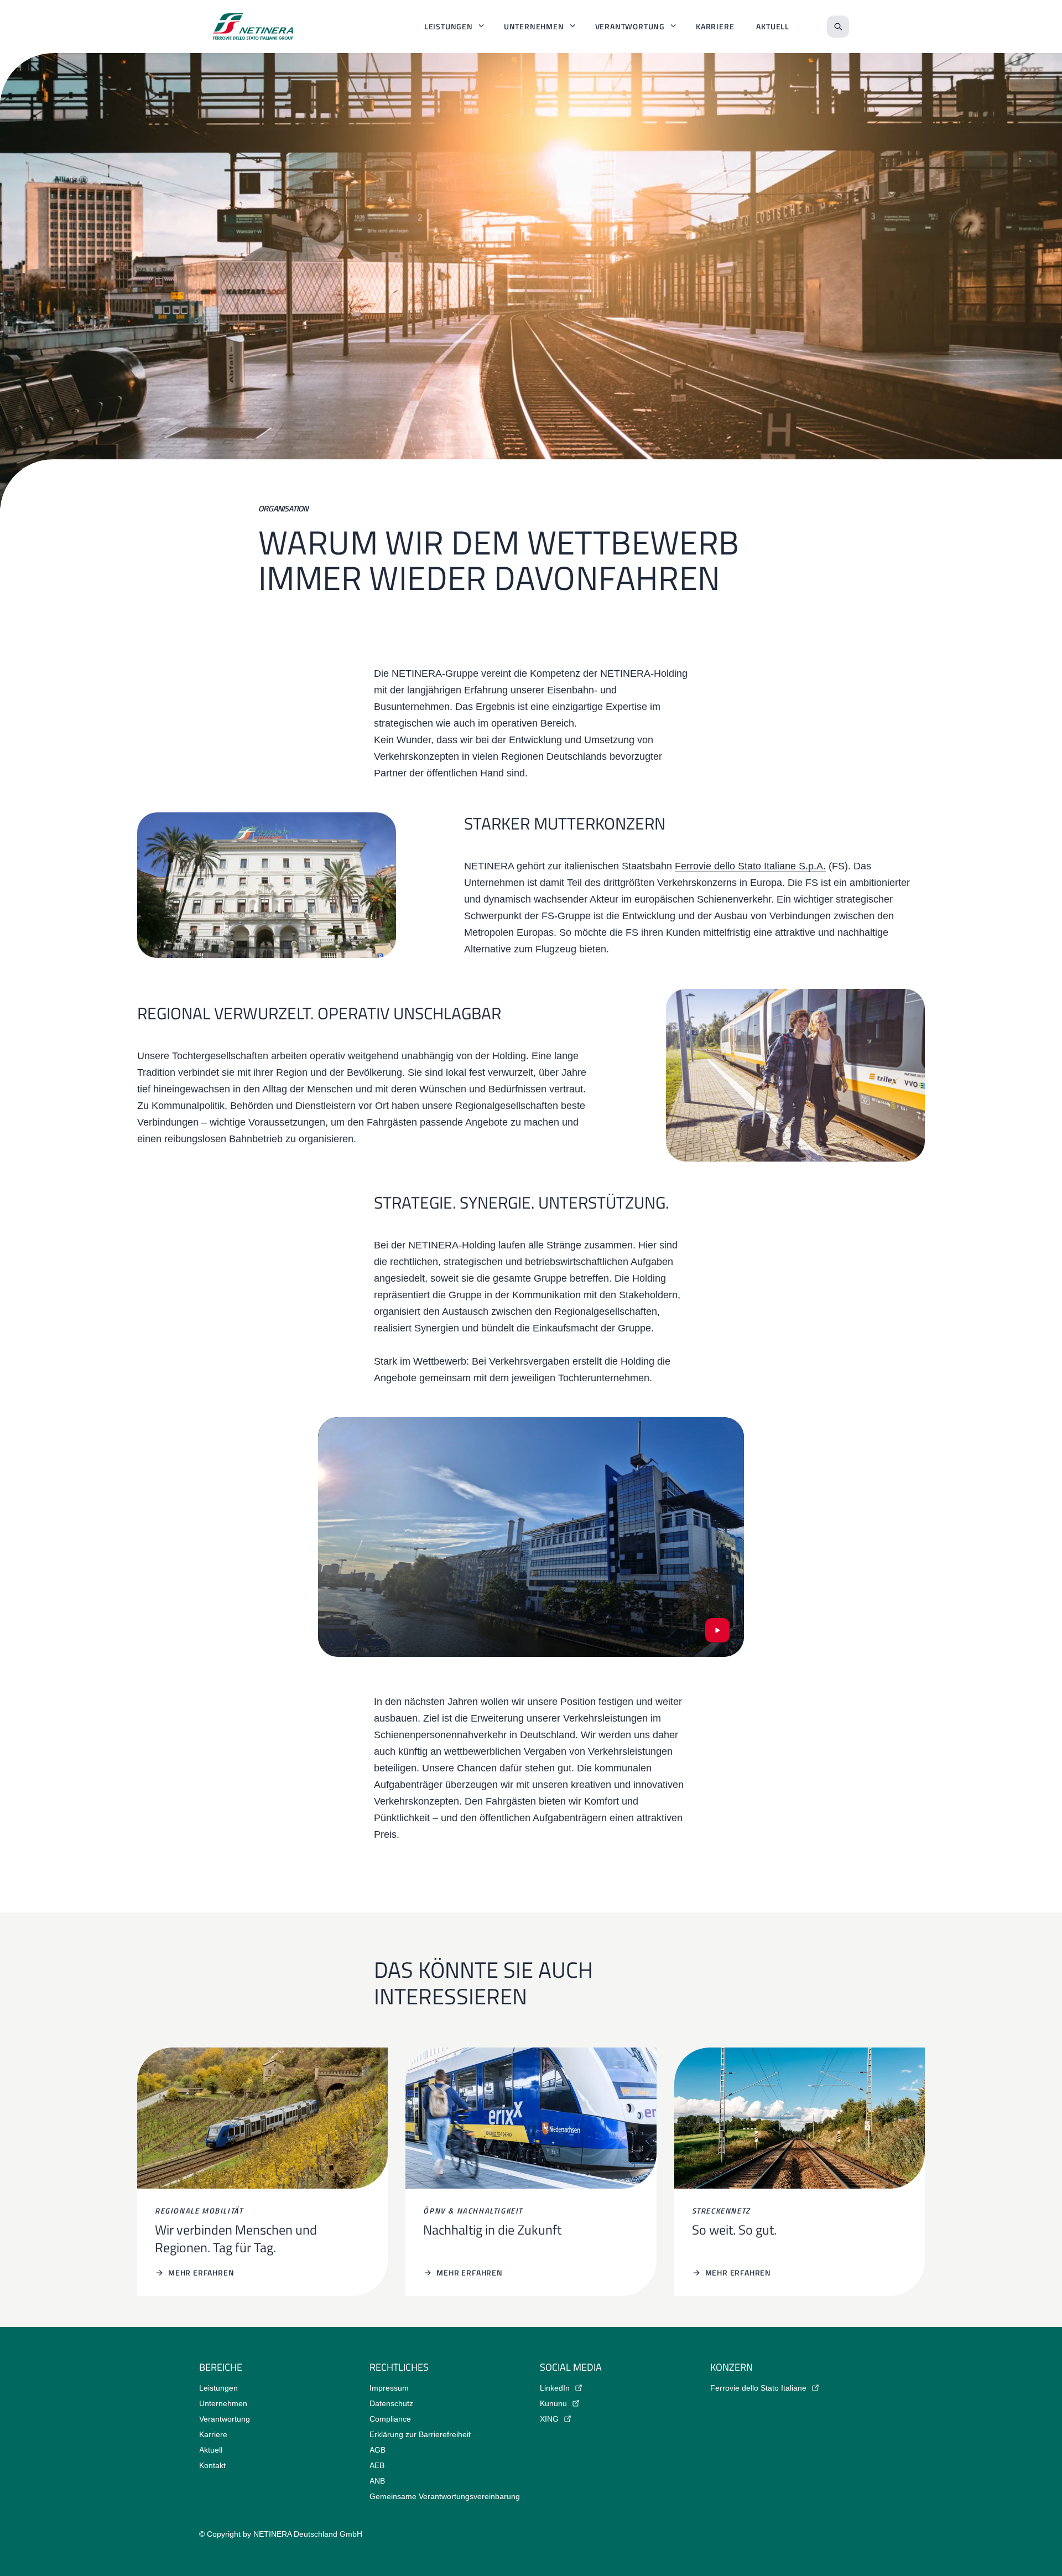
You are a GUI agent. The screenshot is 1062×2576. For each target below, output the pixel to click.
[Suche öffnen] (838, 27)
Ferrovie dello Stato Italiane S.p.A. (750, 866)
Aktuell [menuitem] (773, 26)
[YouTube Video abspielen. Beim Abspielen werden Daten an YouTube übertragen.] (717, 1630)
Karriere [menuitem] (715, 26)
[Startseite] (253, 27)
